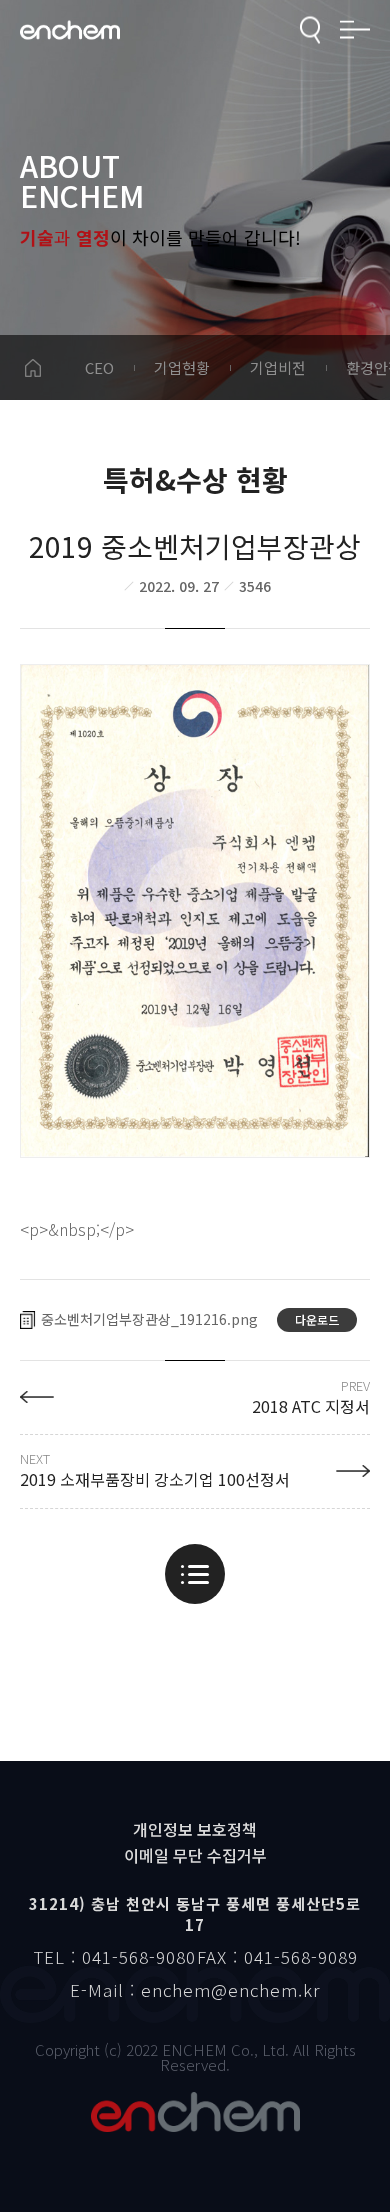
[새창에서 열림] (195, 911)
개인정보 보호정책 (195, 1829)
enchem (70, 30)
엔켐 (195, 2112)
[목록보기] (195, 1574)
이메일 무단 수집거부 (195, 1855)
